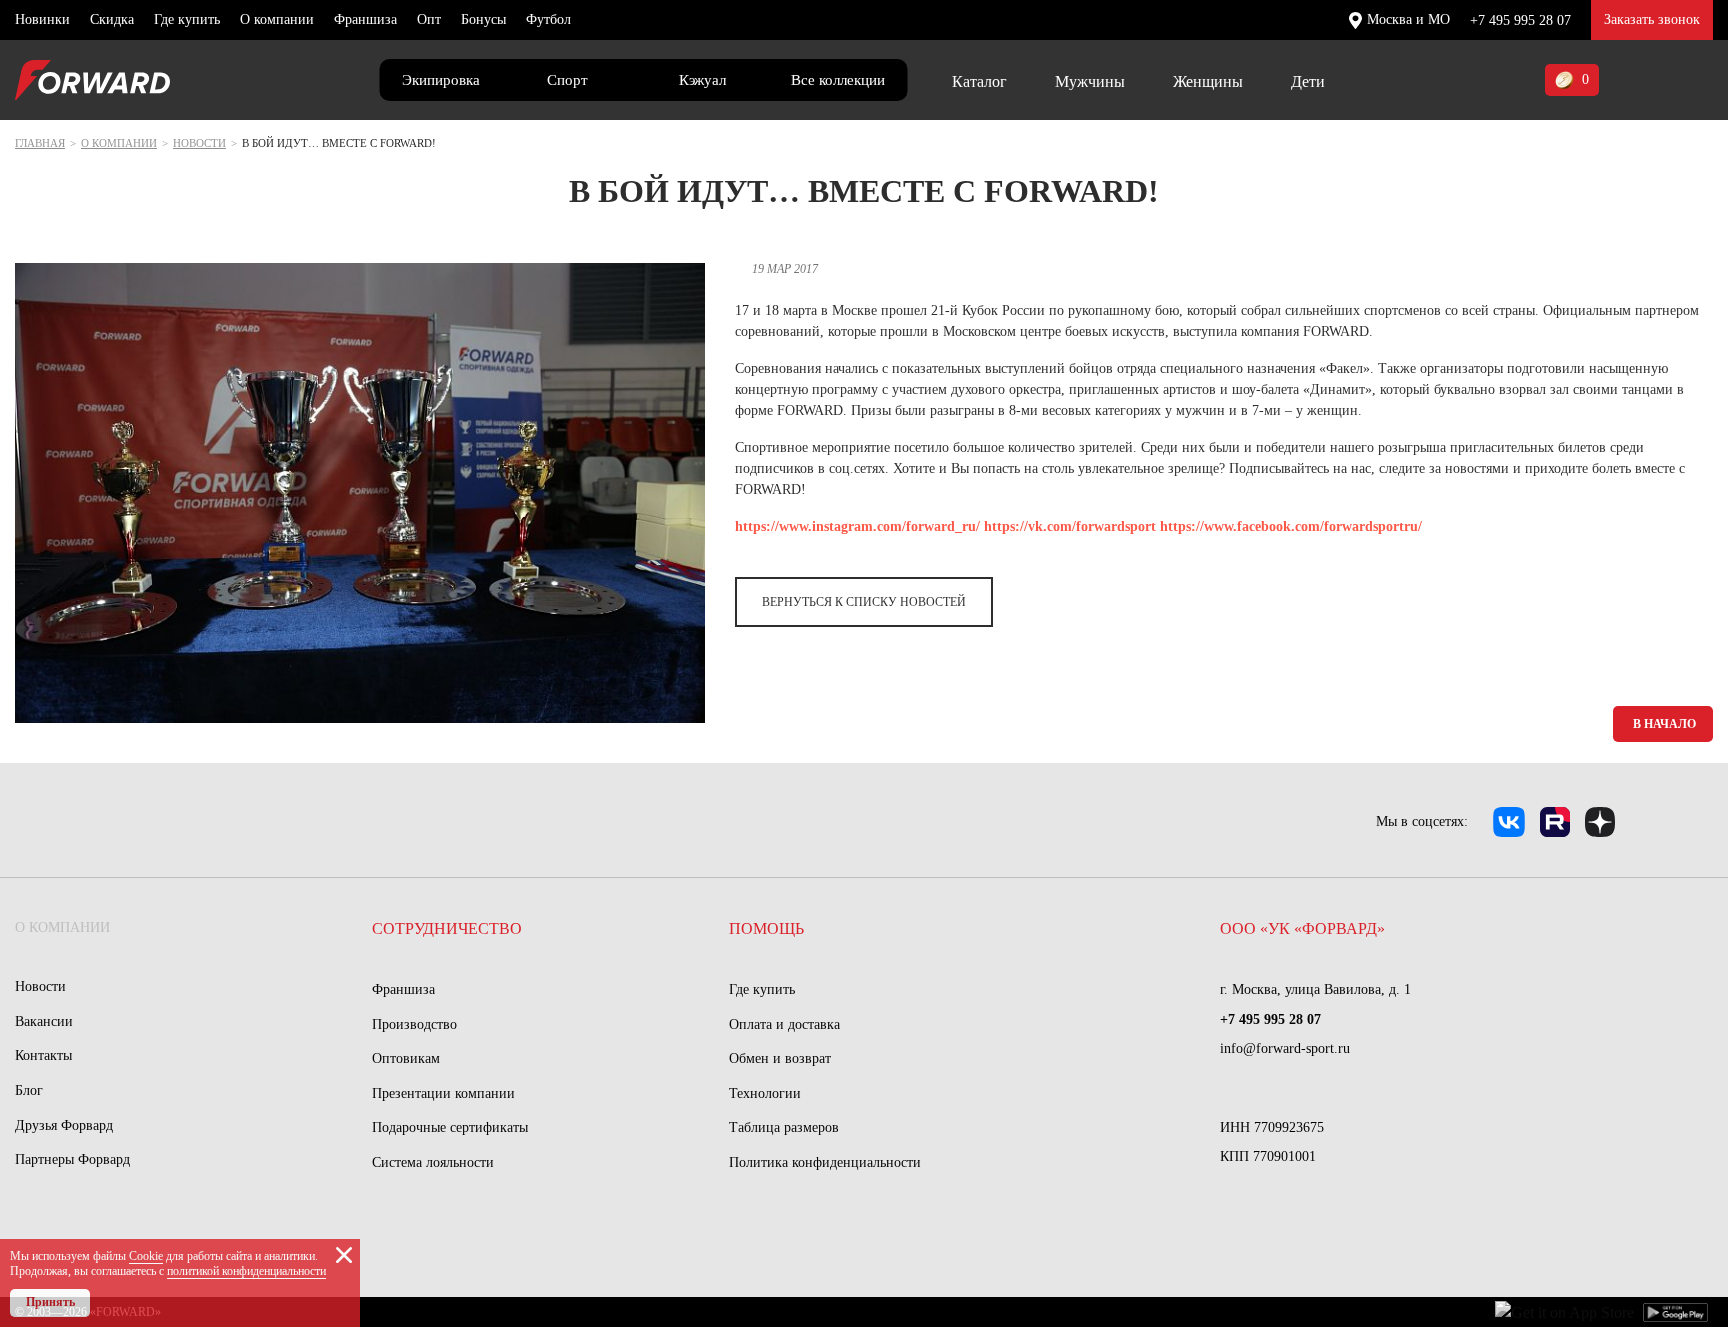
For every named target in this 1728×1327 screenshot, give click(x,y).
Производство (414, 1024)
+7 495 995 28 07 (1520, 20)
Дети (1308, 81)
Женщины (1208, 81)
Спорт (567, 80)
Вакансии (44, 1021)
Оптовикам (406, 1058)
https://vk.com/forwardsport (1070, 526)
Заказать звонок (1652, 19)
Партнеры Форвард (72, 1159)
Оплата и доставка (784, 1024)
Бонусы (483, 19)
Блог (29, 1090)
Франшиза (365, 19)
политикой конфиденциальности (246, 1271)
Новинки (42, 19)
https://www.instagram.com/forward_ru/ (857, 526)
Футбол (548, 19)
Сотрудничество (447, 928)
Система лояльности (433, 1162)
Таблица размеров (784, 1127)
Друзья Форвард (64, 1125)
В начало (1664, 724)
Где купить (187, 19)
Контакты (43, 1055)
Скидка (112, 19)
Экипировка (441, 80)
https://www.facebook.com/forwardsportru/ (1291, 526)
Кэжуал (702, 80)
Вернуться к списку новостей (864, 602)
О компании (277, 19)
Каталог (979, 81)
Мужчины (1090, 81)
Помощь (766, 928)
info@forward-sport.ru (1285, 1048)
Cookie (146, 1256)
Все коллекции (838, 80)
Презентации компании (443, 1093)
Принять (50, 1302)
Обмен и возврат (780, 1058)
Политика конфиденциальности (825, 1162)
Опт (429, 19)
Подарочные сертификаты (450, 1127)
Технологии (765, 1093)
